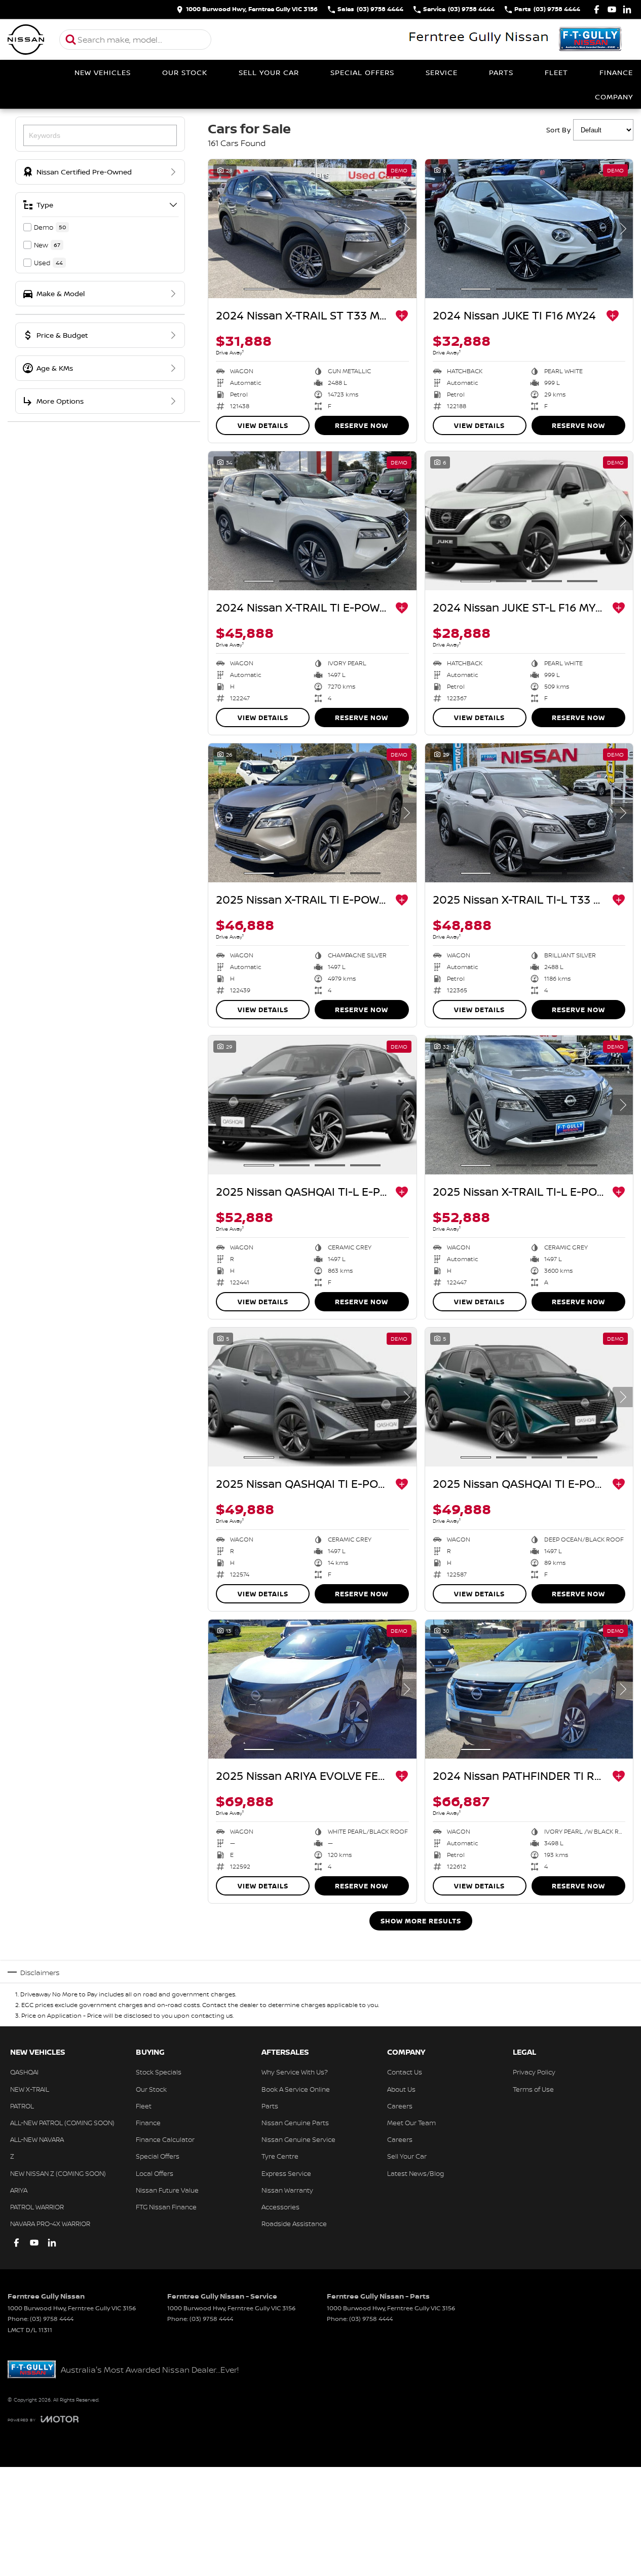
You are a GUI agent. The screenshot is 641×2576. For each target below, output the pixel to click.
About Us (401, 2089)
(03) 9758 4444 (52, 2319)
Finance (616, 72)
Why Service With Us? (295, 2072)
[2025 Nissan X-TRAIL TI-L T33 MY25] (529, 813)
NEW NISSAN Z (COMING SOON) (58, 2173)
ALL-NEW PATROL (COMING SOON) (62, 2123)
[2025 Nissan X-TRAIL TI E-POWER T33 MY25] (312, 813)
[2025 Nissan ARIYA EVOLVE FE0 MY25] (312, 1689)
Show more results (421, 1921)
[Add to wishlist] (402, 316)
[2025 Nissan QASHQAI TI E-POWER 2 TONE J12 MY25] (529, 1397)
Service (442, 72)
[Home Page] (26, 40)
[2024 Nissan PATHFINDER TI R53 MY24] (529, 1689)
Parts (501, 72)
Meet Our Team (411, 2123)
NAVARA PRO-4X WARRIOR (50, 2224)
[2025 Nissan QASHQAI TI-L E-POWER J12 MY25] (312, 1105)
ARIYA (19, 2190)
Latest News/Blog (416, 2173)
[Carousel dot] (259, 289)
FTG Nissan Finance (166, 2207)
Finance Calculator (165, 2139)
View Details (263, 425)
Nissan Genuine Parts (295, 2123)
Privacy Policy (534, 2072)
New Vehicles (103, 72)
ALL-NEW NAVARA (37, 2139)
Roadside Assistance (294, 2224)
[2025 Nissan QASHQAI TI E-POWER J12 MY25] (312, 1397)
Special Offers (362, 72)
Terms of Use (533, 2089)
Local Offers (155, 2173)
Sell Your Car (269, 72)
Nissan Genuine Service (298, 2139)
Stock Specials (159, 2072)
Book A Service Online (296, 2089)
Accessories (280, 2207)
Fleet (556, 72)
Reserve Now (362, 425)
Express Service (286, 2173)
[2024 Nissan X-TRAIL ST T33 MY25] (312, 229)
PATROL (22, 2106)
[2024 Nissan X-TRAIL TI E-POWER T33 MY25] (312, 521)
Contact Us (405, 2072)
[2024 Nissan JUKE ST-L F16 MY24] (529, 521)
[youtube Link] (612, 9)
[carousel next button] (406, 229)
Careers (400, 2106)
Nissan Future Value (167, 2190)
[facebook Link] (597, 9)
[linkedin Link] (627, 9)
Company (614, 97)
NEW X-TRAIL (30, 2089)
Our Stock (185, 72)
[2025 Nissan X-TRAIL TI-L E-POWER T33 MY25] (529, 1105)
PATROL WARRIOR (37, 2207)
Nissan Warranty (287, 2190)
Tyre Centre (280, 2156)
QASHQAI (24, 2072)
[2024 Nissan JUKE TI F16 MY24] (529, 229)
